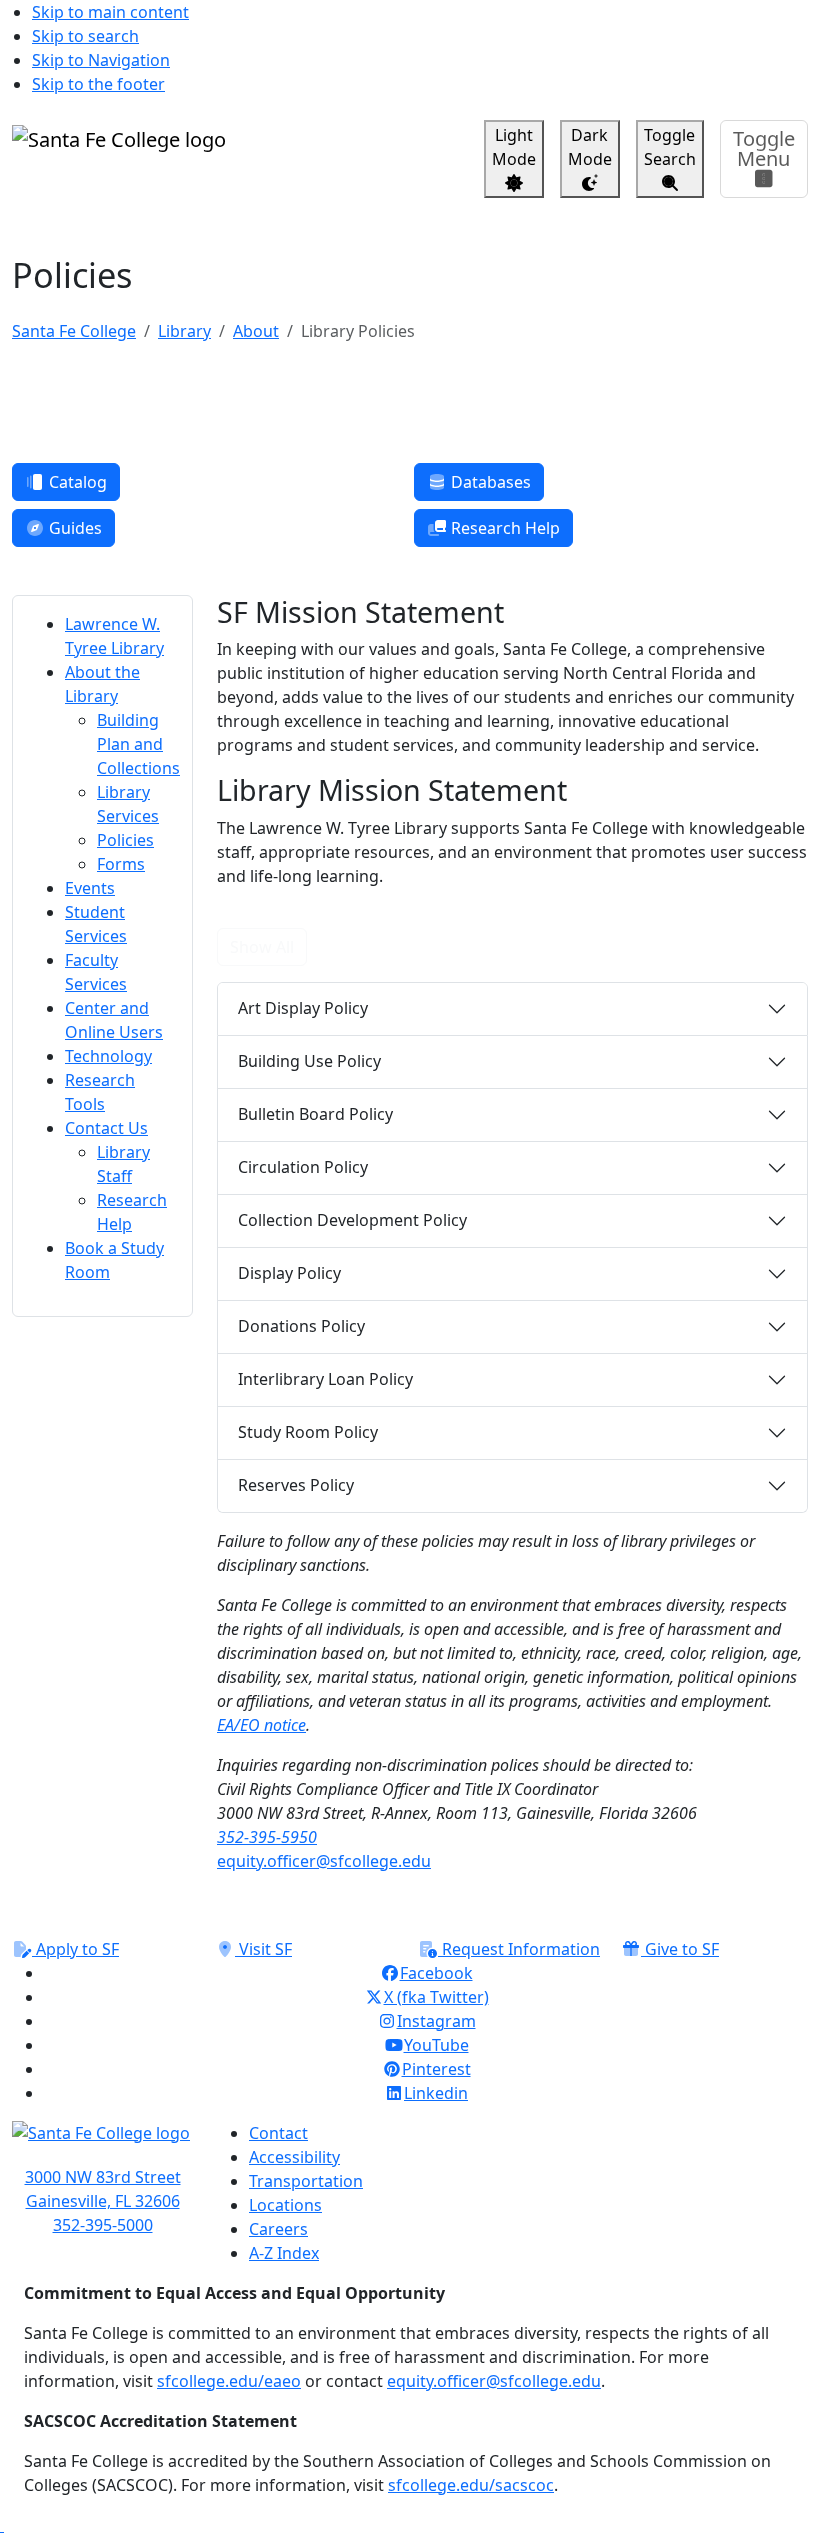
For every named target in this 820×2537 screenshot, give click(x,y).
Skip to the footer (98, 84)
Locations (285, 2205)
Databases (489, 482)
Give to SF (680, 1949)
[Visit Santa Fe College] (102, 2143)
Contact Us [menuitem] (106, 1128)
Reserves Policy (296, 1485)
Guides (73, 528)
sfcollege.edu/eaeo (229, 2381)
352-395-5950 (267, 1837)
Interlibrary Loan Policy (325, 1379)
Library (184, 331)
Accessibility (294, 2157)
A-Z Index (284, 2253)
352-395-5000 (103, 2225)
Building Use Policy (309, 1061)
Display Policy (289, 1273)
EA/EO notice (261, 1725)
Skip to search (85, 36)
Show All (262, 947)
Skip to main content (110, 12)
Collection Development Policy (352, 1220)
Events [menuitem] (90, 888)
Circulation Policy (303, 1167)
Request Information (519, 1949)
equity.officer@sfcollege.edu (324, 1861)
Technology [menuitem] (108, 1056)
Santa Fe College (74, 331)
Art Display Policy (303, 1008)
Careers (278, 2229)
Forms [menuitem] (121, 864)
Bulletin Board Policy (315, 1114)
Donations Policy (301, 1326)
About (256, 331)
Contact (278, 2133)
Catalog (76, 482)
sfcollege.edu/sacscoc (471, 2485)
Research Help (503, 528)
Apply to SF (75, 1949)
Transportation (306, 2181)
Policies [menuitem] (125, 840)
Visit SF (263, 1949)
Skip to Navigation (101, 60)
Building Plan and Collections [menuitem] (138, 744)
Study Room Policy (308, 1432)
